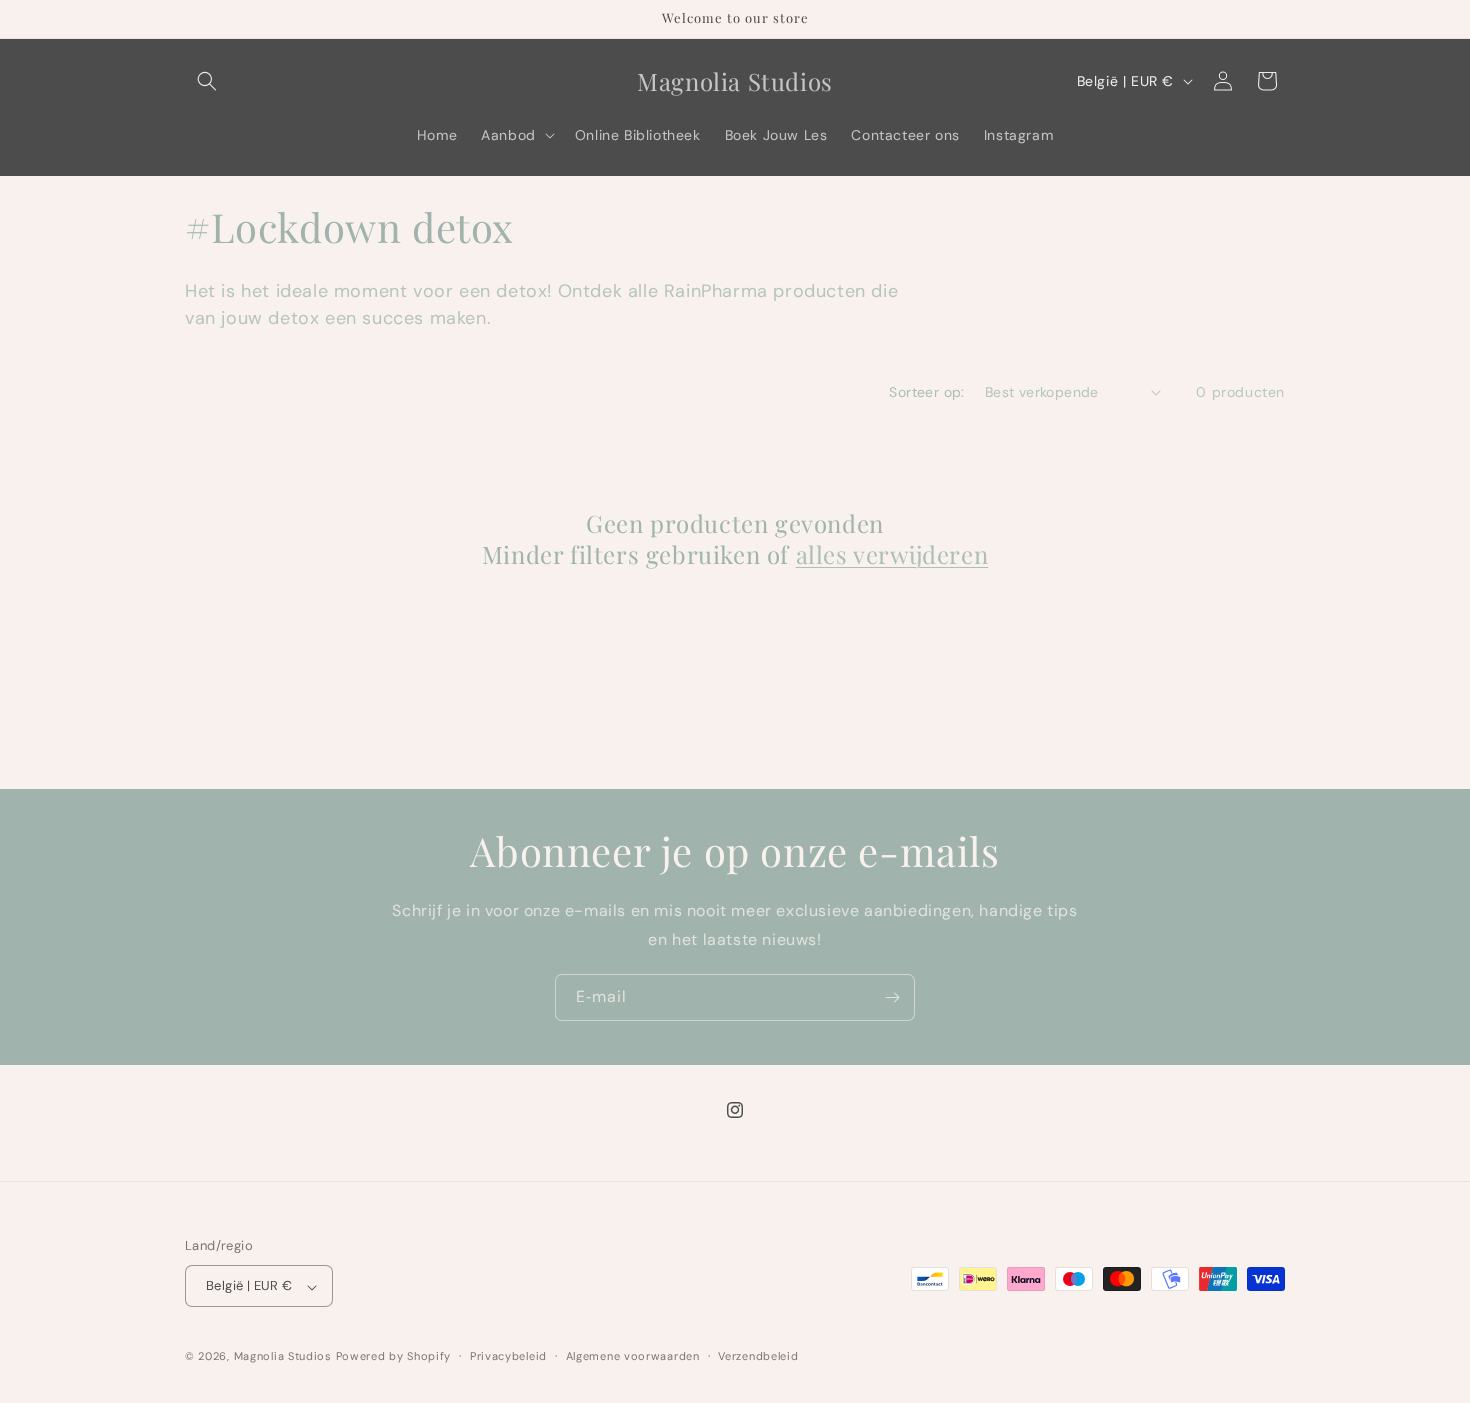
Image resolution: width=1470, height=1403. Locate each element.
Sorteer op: (926, 392)
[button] (207, 81)
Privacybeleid (508, 1356)
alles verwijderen (892, 554)
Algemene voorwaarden (633, 1356)
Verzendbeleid (758, 1356)
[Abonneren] (892, 997)
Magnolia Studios (283, 1357)
